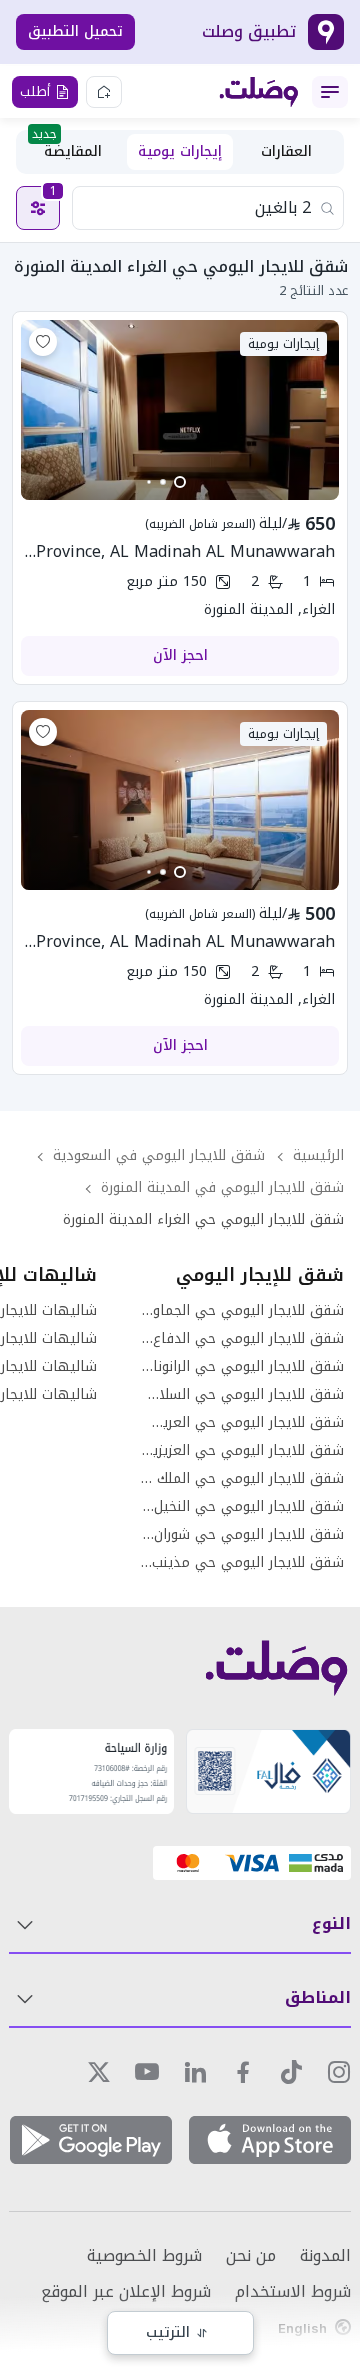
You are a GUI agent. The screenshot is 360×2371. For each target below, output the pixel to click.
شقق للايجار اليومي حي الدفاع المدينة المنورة (241, 1339)
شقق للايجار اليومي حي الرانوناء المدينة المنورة (241, 1367)
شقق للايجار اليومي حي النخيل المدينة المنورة (241, 1507)
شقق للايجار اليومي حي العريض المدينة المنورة (241, 1423)
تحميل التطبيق (75, 31)
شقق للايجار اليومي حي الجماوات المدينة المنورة (241, 1311)
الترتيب (168, 2332)
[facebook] (243, 2072)
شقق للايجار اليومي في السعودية (159, 1155)
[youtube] (147, 2072)
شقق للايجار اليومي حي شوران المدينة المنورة (241, 1535)
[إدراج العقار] (104, 92)
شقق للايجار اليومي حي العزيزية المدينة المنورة (241, 1451)
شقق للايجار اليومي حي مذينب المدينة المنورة (241, 1563)
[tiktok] (291, 2072)
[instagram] (339, 2072)
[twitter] (99, 2072)
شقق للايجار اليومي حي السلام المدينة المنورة (241, 1395)
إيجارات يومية (180, 151)
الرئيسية (318, 1155)
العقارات (286, 151)
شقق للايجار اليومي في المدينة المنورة (222, 1187)
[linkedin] (195, 2072)
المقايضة (67, 149)
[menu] (330, 92)
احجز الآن (180, 655)
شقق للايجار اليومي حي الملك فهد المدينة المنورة (241, 1479)
